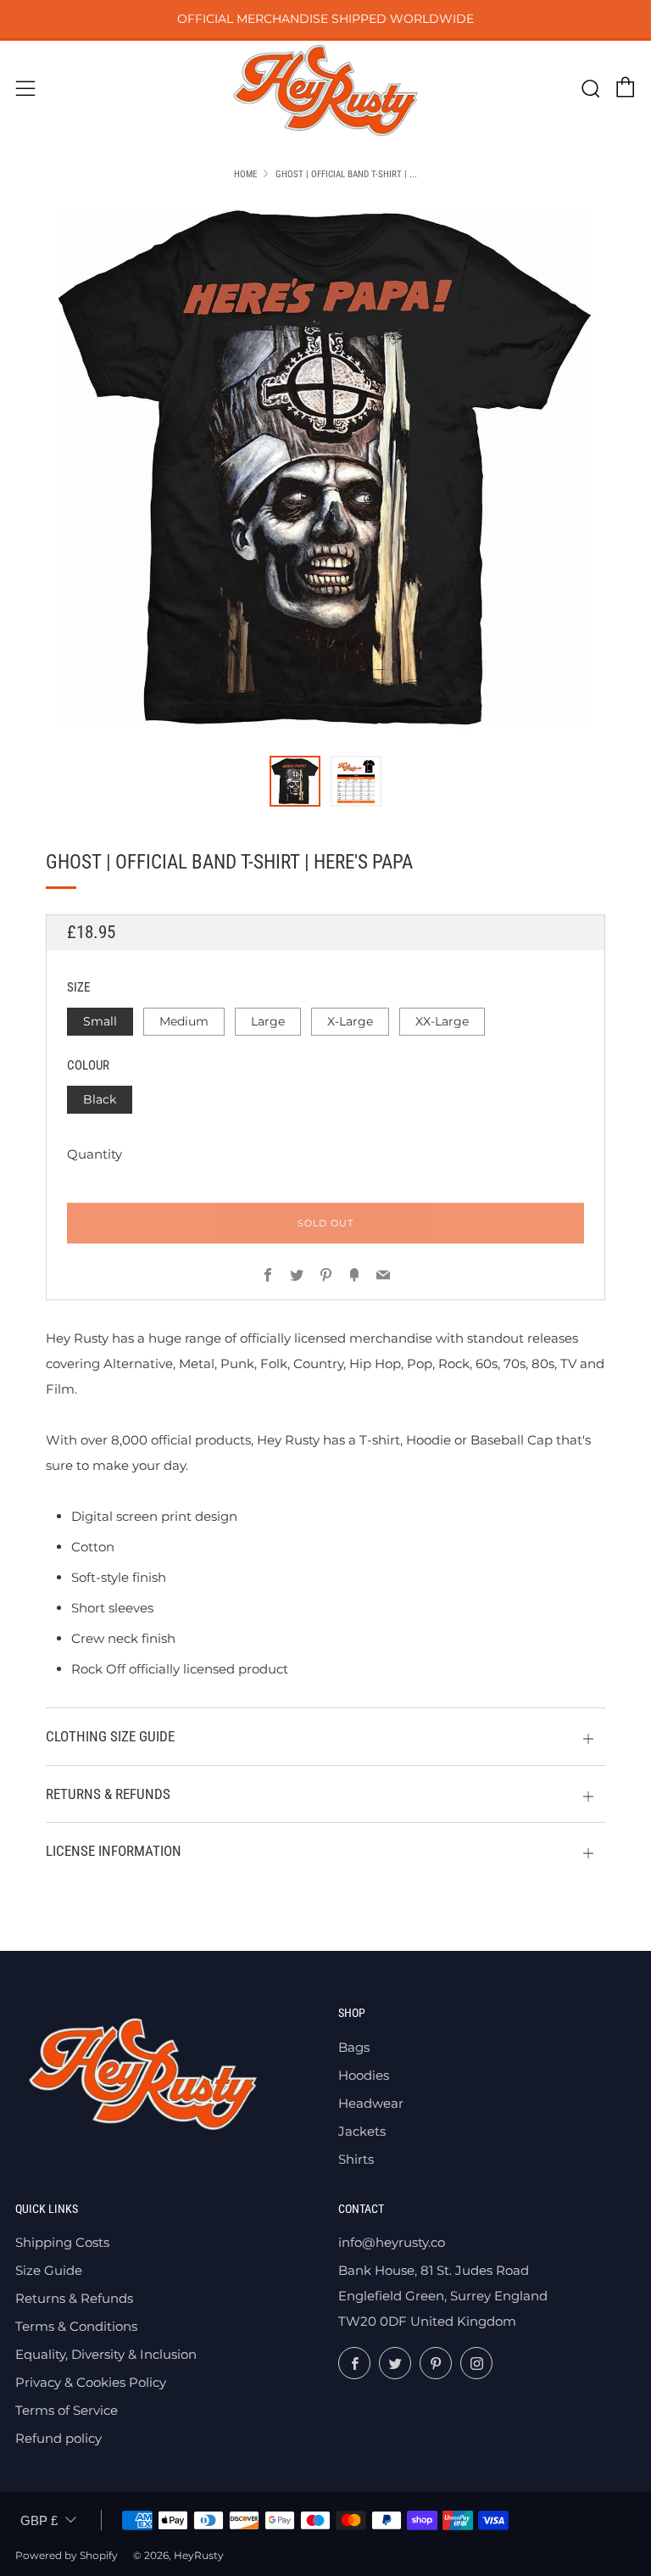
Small (100, 1021)
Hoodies (364, 2075)
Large (268, 1021)
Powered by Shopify (67, 2555)
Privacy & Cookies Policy (91, 2382)
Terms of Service (67, 2410)
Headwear (371, 2103)
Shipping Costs (62, 2242)
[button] (295, 781)
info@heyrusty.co (392, 2242)
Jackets (362, 2131)
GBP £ (39, 2520)
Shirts (356, 2159)
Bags (354, 2047)
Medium (184, 1021)
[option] (325, 468)
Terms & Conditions (76, 2326)
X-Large (350, 1021)
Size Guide (49, 2270)
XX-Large (442, 1021)
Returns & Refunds (74, 2298)
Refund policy (58, 2438)
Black (100, 1099)
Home (245, 174)
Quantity (95, 1154)
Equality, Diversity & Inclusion (106, 2354)
